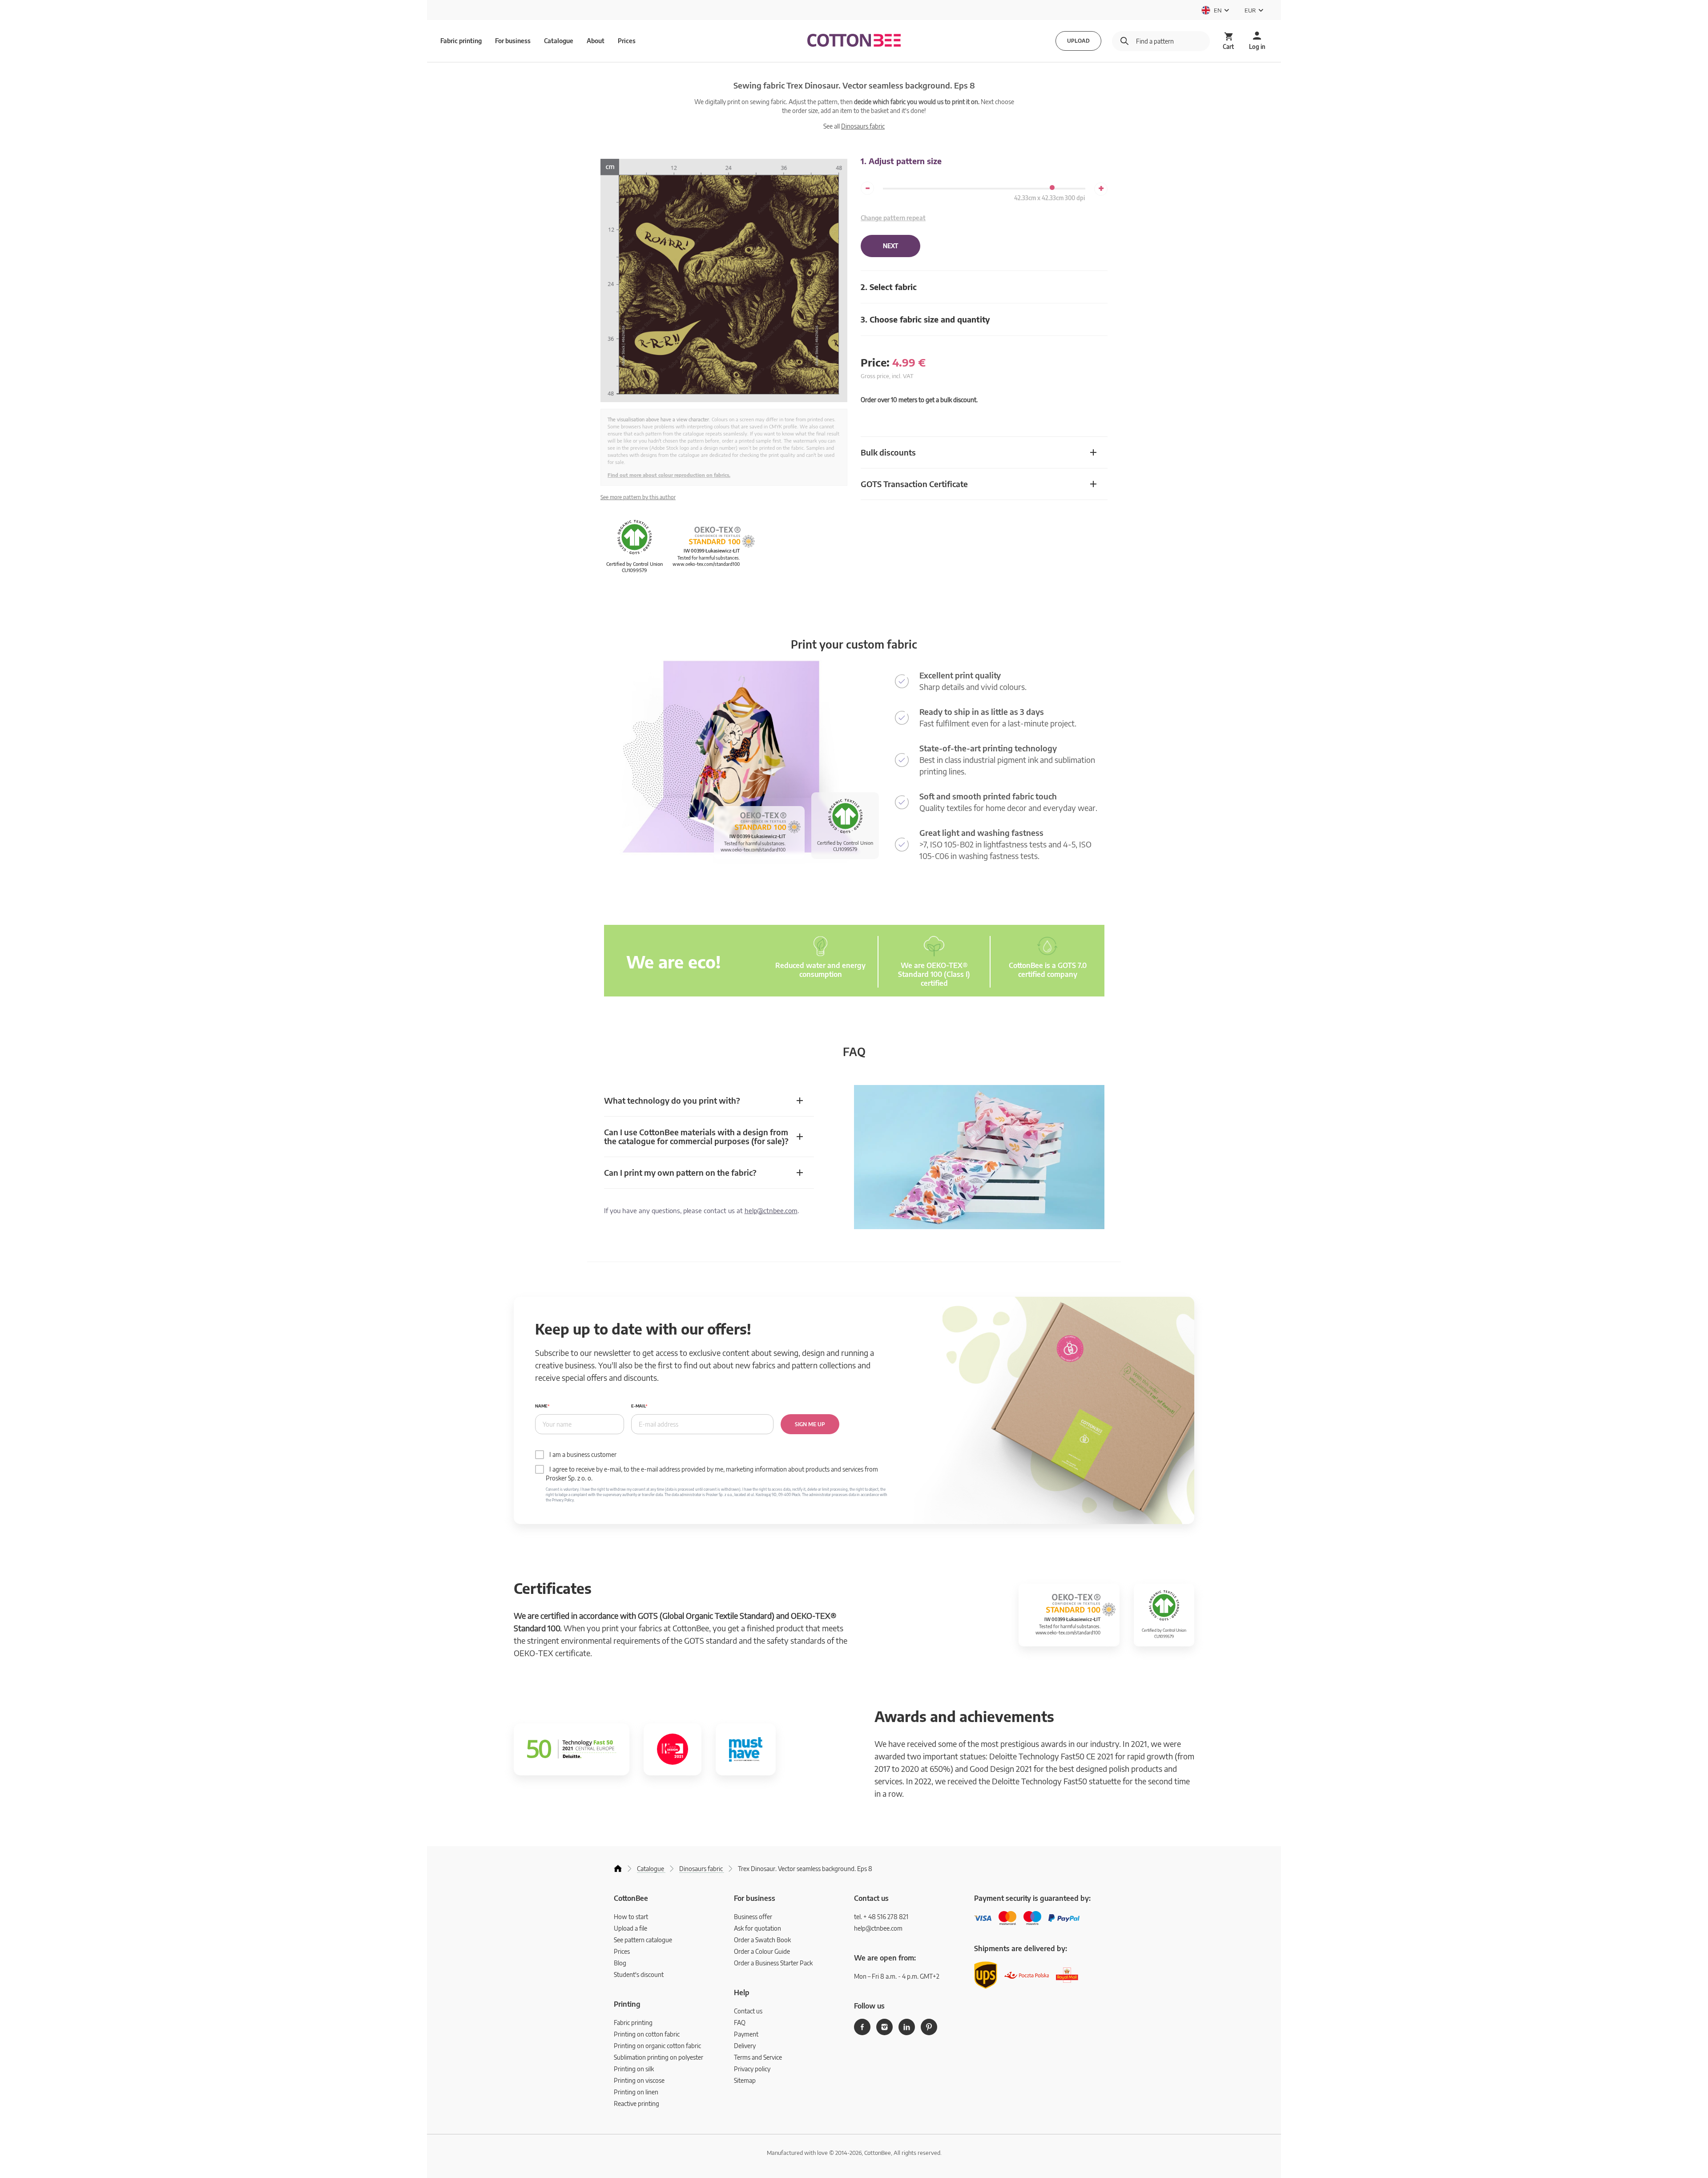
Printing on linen (636, 2092)
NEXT (890, 246)
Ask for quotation (757, 1928)
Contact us (748, 2011)
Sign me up (810, 1424)
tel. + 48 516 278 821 (881, 1917)
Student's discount (639, 1974)
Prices (627, 41)
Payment (746, 2034)
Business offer (753, 1917)
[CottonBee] (854, 41)
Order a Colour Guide (762, 1951)
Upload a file (630, 1928)
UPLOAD (1078, 41)
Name (541, 1406)
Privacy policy (752, 2069)
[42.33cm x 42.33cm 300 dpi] (1052, 188)
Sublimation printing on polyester (659, 2057)
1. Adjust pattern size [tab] (901, 161)
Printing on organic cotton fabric (657, 2046)
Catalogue (559, 41)
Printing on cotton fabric (647, 2034)
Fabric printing (633, 2023)
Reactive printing (636, 2103)
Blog (620, 1963)
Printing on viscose (639, 2080)
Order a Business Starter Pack (773, 1963)
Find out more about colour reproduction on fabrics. (669, 475)
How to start (631, 1917)
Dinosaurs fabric (863, 126)
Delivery (745, 2046)
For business (513, 41)
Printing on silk (634, 2069)
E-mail (638, 1406)
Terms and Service (758, 2057)
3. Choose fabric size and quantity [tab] (925, 319)
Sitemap (745, 2080)
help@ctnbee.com (771, 1210)
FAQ (740, 2023)
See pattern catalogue (643, 1940)
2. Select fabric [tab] (889, 287)
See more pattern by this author (638, 497)
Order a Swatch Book (762, 1940)
